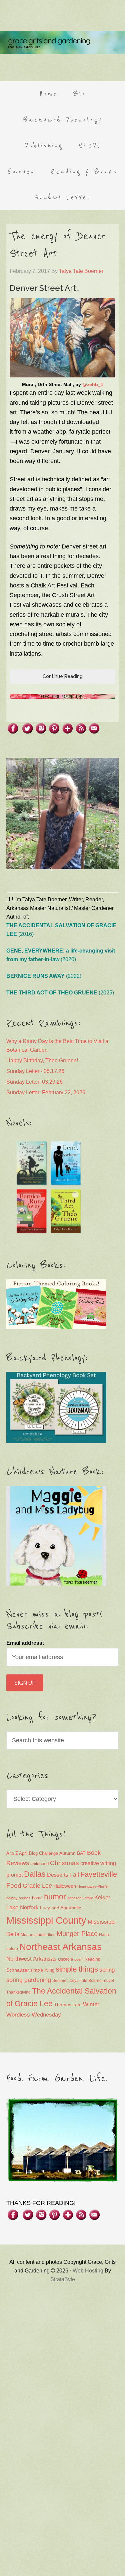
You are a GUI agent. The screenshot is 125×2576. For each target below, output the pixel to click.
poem (79, 1959)
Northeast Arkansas (60, 1947)
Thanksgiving (18, 1992)
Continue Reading (63, 676)
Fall (74, 1875)
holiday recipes (18, 1898)
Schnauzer (18, 1970)
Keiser (102, 1898)
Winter (91, 2004)
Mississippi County (46, 1920)
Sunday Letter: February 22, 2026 (46, 1092)
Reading (92, 1959)
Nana (104, 1935)
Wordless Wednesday (34, 2015)
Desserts (57, 1875)
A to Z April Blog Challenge (32, 1853)
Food (14, 1886)
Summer (60, 1981)
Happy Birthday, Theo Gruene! (42, 1061)
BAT (81, 1853)
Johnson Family (80, 1898)
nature (12, 1949)
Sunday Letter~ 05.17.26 (35, 1071)
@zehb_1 (93, 384)
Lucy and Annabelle (61, 1908)
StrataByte (63, 2279)
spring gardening (29, 1980)
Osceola (65, 1959)
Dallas (35, 1874)
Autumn (67, 1853)
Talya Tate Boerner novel (91, 1981)
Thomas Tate (68, 2005)
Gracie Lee (37, 1886)
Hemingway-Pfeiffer (93, 1886)
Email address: (25, 1643)
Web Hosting (88, 2271)
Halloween (65, 1886)
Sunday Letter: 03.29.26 (34, 1082)
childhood (39, 1864)
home (37, 1898)
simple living (42, 1970)
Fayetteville (99, 1874)
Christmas (64, 1863)
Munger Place (77, 1933)
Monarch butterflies (38, 1935)
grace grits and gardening (62, 42)
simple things (77, 1969)
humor (55, 1897)
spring (107, 1970)
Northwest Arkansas (31, 1959)
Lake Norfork (22, 1908)
